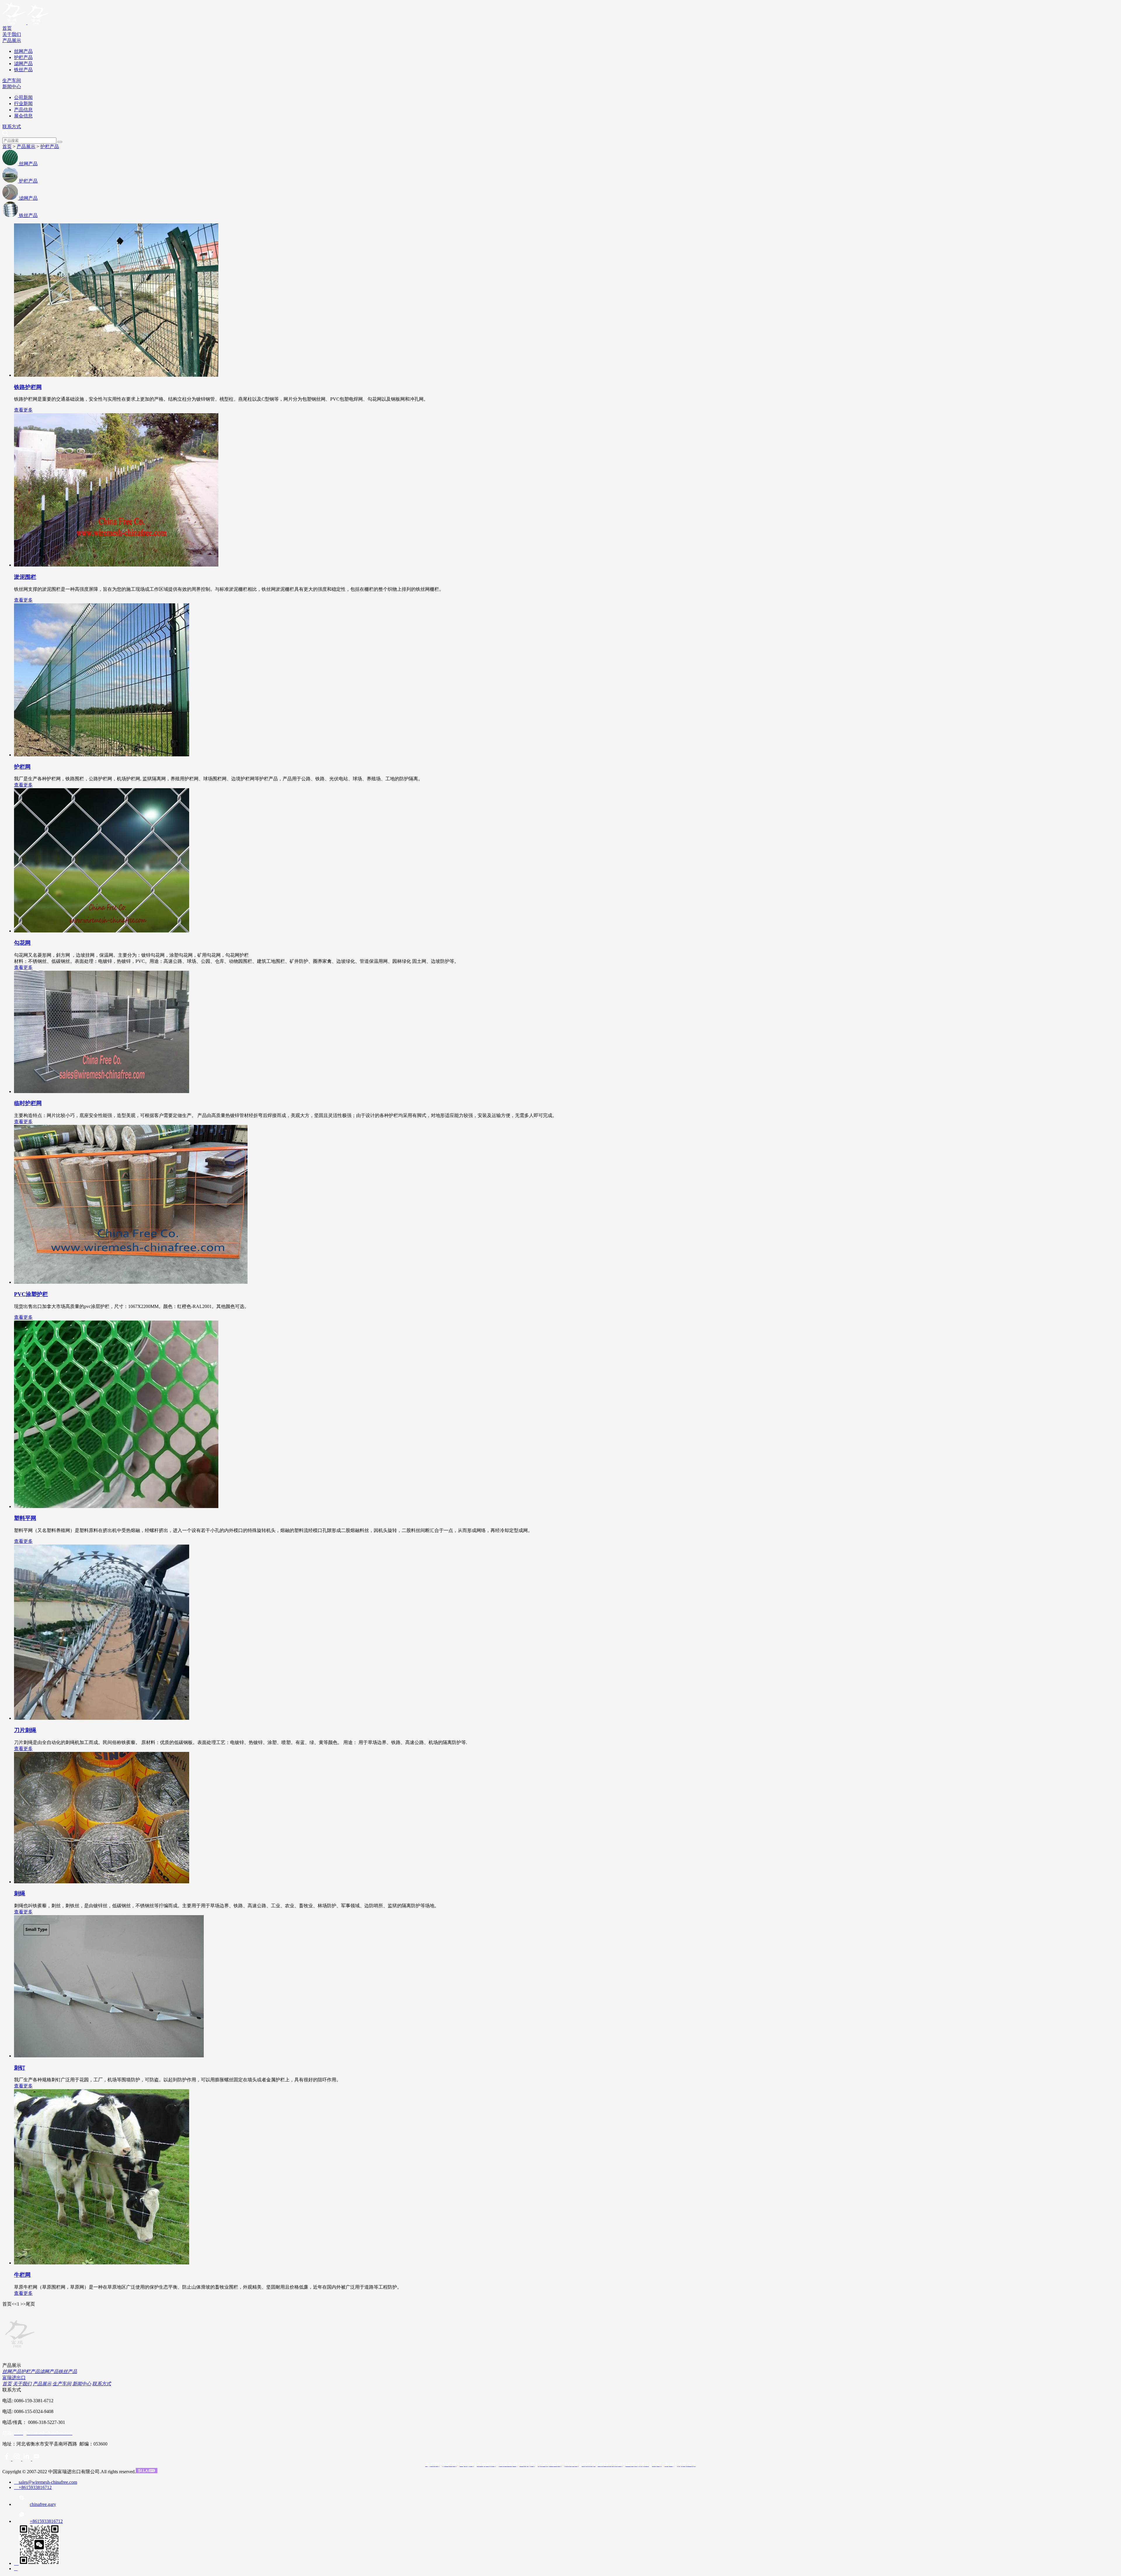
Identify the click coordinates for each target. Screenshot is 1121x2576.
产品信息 (23, 110)
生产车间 (12, 80)
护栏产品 (23, 57)
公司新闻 (23, 97)
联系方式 (12, 127)
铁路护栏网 (28, 387)
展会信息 (23, 116)
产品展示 (12, 40)
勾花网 (22, 943)
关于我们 (12, 34)
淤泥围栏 (25, 577)
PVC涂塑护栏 (31, 1294)
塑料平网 (25, 1518)
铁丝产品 (23, 70)
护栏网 (22, 767)
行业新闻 (23, 104)
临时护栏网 (28, 1103)
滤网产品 (23, 64)
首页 (7, 28)
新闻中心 (12, 87)
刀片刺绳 (25, 1730)
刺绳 (20, 1893)
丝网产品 (23, 51)
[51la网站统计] (147, 2472)
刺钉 (20, 2068)
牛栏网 (22, 2275)
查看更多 (23, 410)
